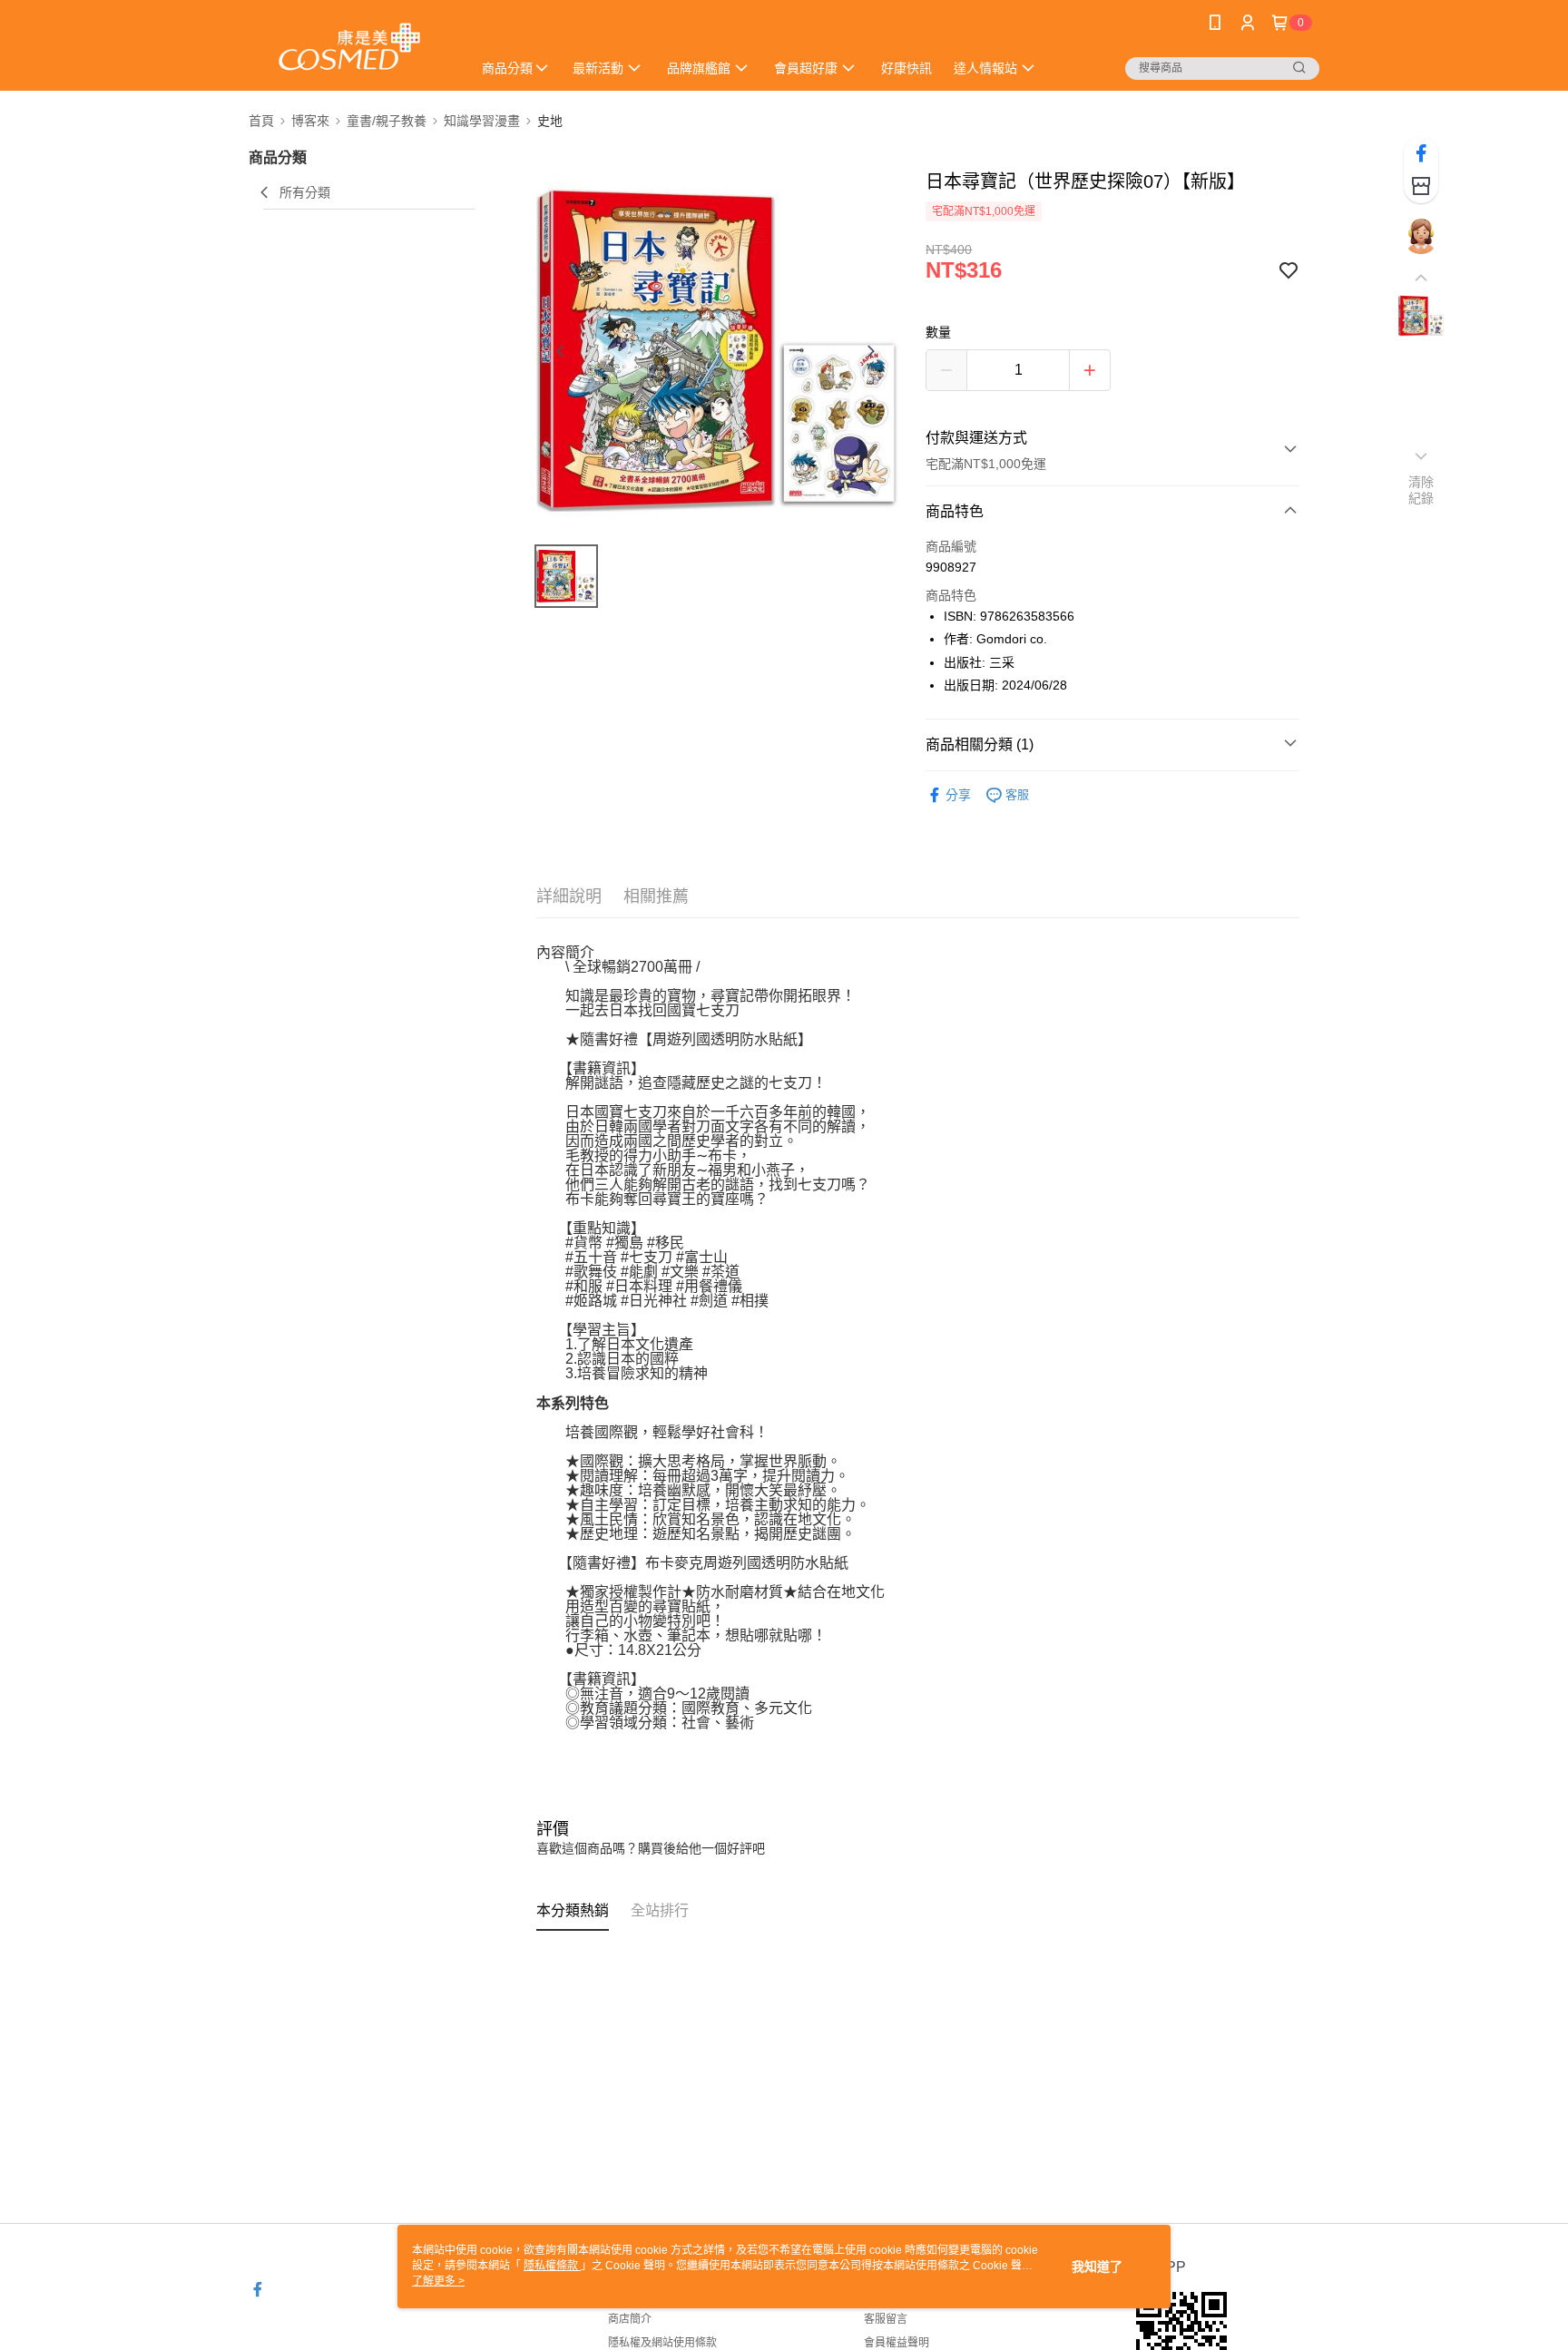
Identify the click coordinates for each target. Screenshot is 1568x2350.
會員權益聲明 (897, 2343)
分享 (958, 795)
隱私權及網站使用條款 (662, 2343)
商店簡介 (630, 2319)
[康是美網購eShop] (349, 48)
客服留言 (886, 2319)
